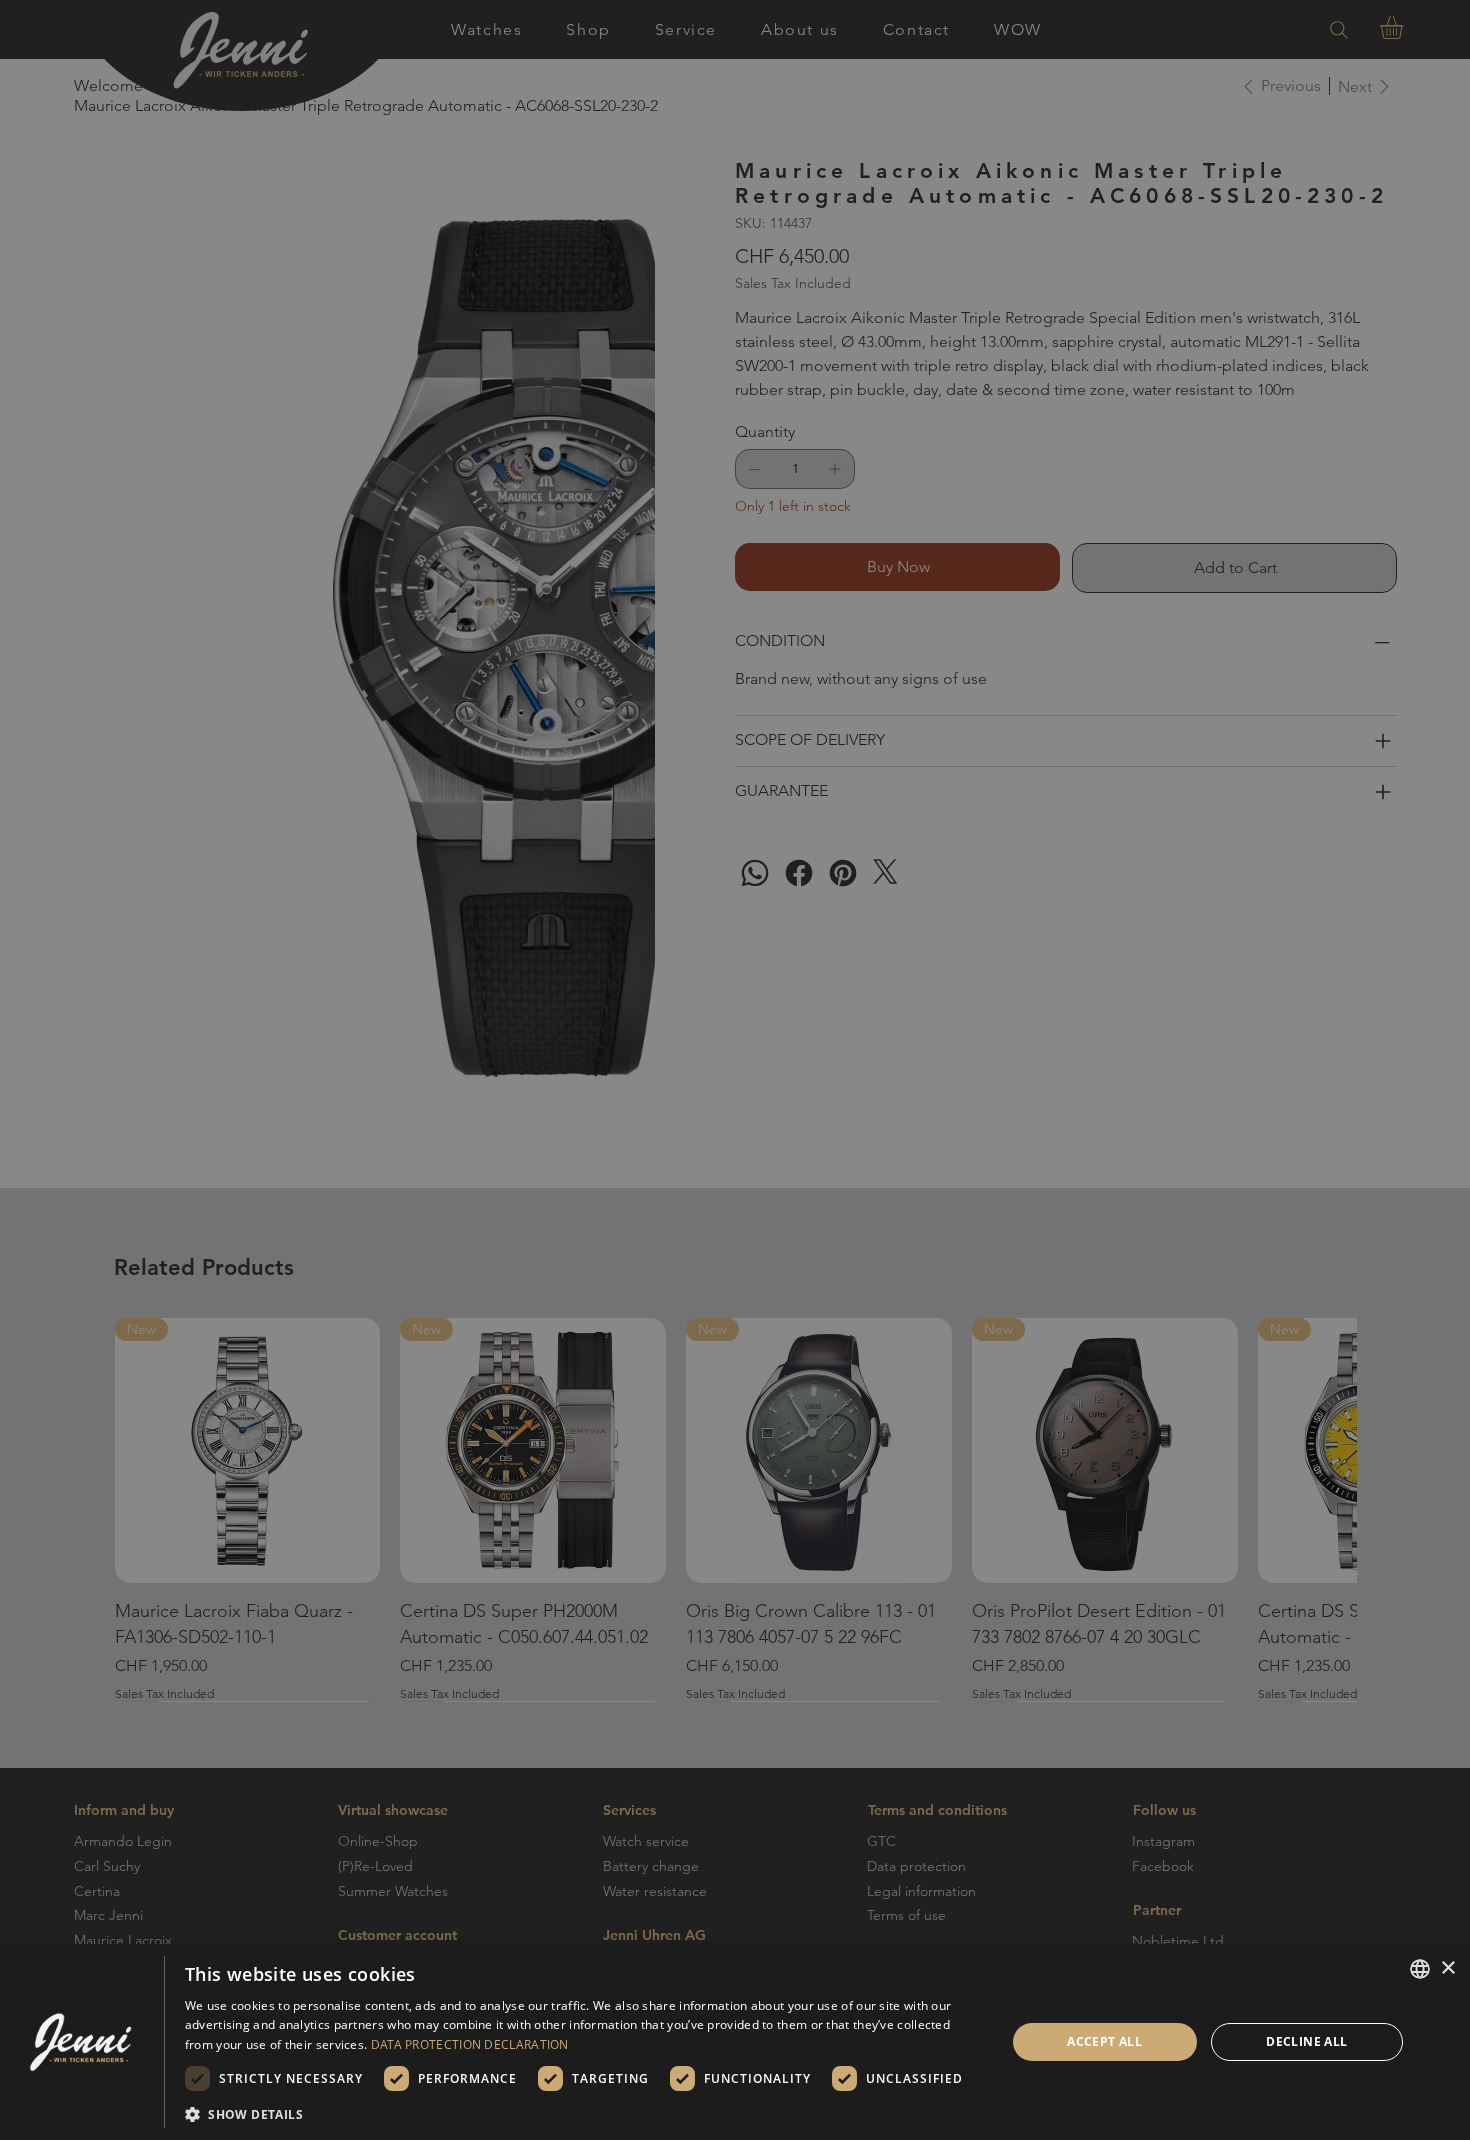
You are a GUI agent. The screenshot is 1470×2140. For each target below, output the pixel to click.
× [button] (1447, 1968)
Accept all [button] (1104, 2041)
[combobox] (1420, 1969)
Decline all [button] (1306, 2041)
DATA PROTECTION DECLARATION (470, 2044)
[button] (583, 2113)
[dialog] (735, 2042)
